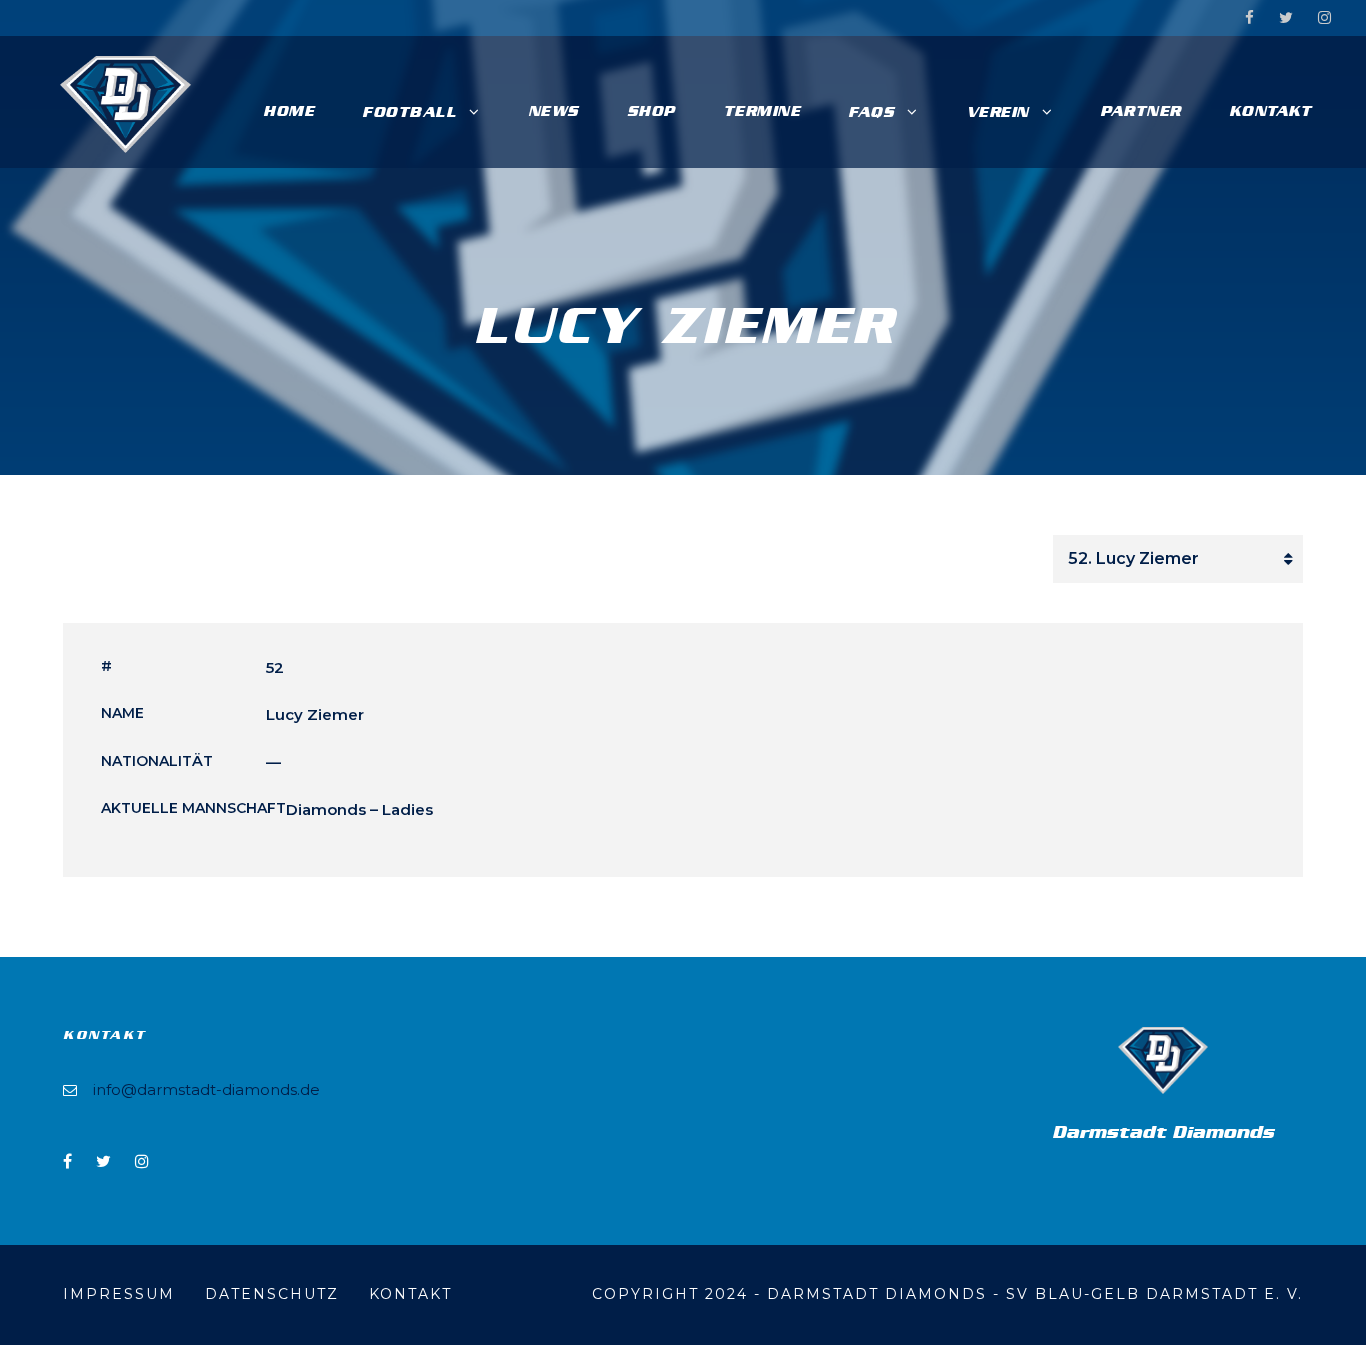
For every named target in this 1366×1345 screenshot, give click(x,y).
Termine (762, 111)
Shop (651, 111)
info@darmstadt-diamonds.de (206, 1089)
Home (288, 111)
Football (409, 112)
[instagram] (1324, 17)
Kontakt (1270, 111)
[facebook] (1249, 17)
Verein (997, 112)
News (553, 111)
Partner (1140, 111)
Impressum (119, 1294)
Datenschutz (272, 1294)
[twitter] (1286, 17)
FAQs (871, 112)
